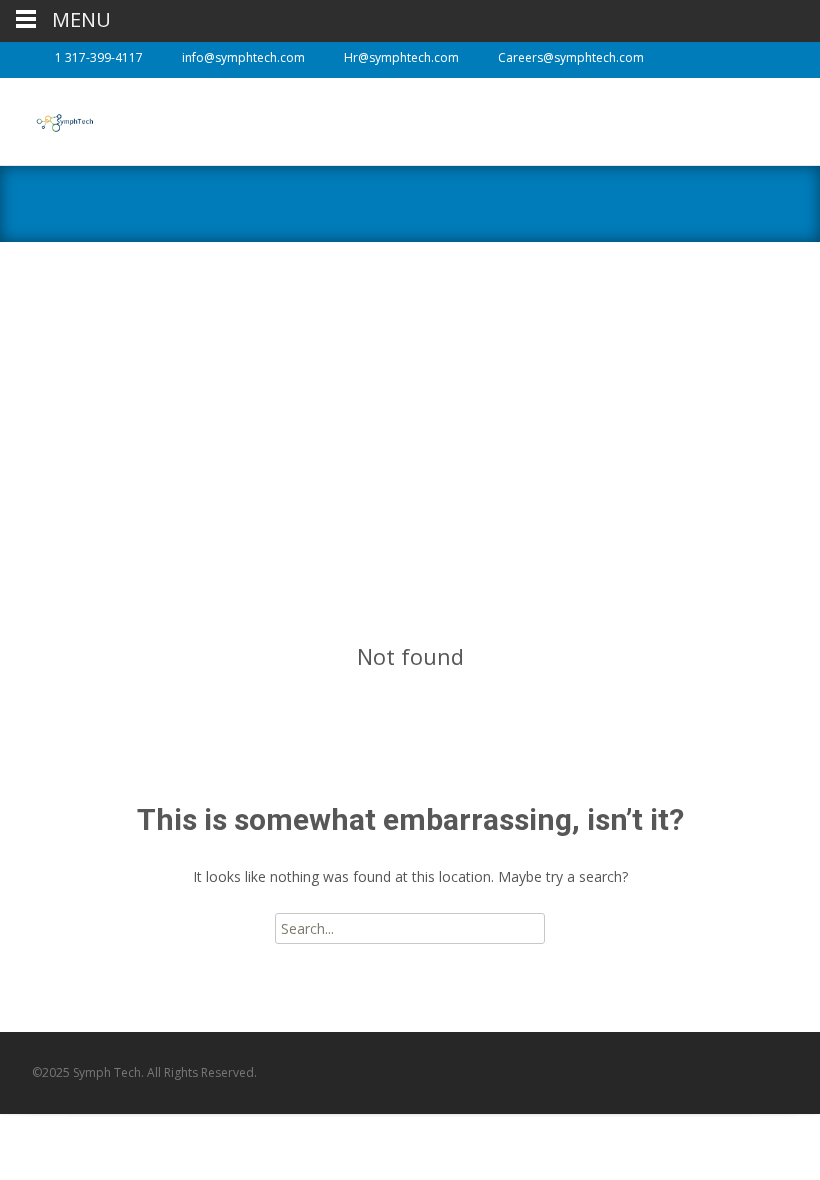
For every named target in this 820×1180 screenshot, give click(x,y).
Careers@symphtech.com (571, 57)
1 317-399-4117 (99, 57)
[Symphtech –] (48, 118)
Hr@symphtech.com (401, 57)
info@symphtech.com (243, 57)
